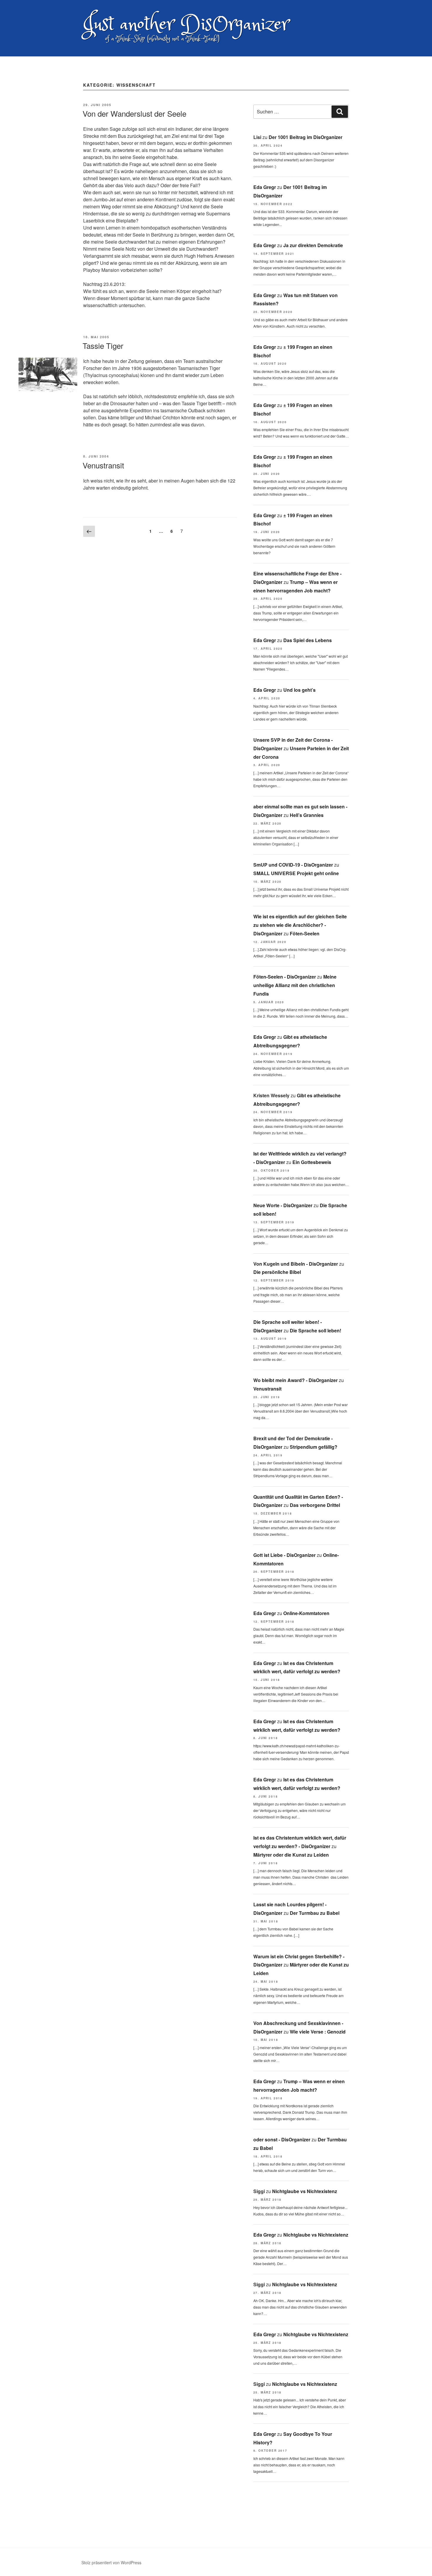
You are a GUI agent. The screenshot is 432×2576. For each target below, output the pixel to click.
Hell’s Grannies (307, 815)
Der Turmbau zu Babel (315, 1913)
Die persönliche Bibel (277, 1272)
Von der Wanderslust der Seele (134, 113)
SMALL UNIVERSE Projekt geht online (296, 873)
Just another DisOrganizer (186, 25)
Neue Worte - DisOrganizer (283, 1205)
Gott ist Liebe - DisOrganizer (284, 1555)
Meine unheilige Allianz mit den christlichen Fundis (295, 985)
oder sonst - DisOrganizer (282, 2139)
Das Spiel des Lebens (308, 640)
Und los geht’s (299, 690)
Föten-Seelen (305, 933)
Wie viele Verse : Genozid (318, 2032)
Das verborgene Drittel (315, 1505)
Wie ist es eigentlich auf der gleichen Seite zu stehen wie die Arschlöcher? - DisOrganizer (300, 925)
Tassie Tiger (103, 345)
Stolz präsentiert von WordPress (111, 2562)
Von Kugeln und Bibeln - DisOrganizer (296, 1264)
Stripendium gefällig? (314, 1447)
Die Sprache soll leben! (315, 1330)
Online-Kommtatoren (306, 1613)
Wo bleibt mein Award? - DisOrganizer (295, 1380)
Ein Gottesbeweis (312, 1162)
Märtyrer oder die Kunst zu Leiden (291, 1855)
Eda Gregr (265, 187)
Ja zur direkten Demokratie (313, 245)
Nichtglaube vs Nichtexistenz (305, 2191)
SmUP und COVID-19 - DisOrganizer (293, 865)
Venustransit (103, 465)
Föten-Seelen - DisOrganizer (285, 977)
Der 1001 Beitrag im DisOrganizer (305, 137)
